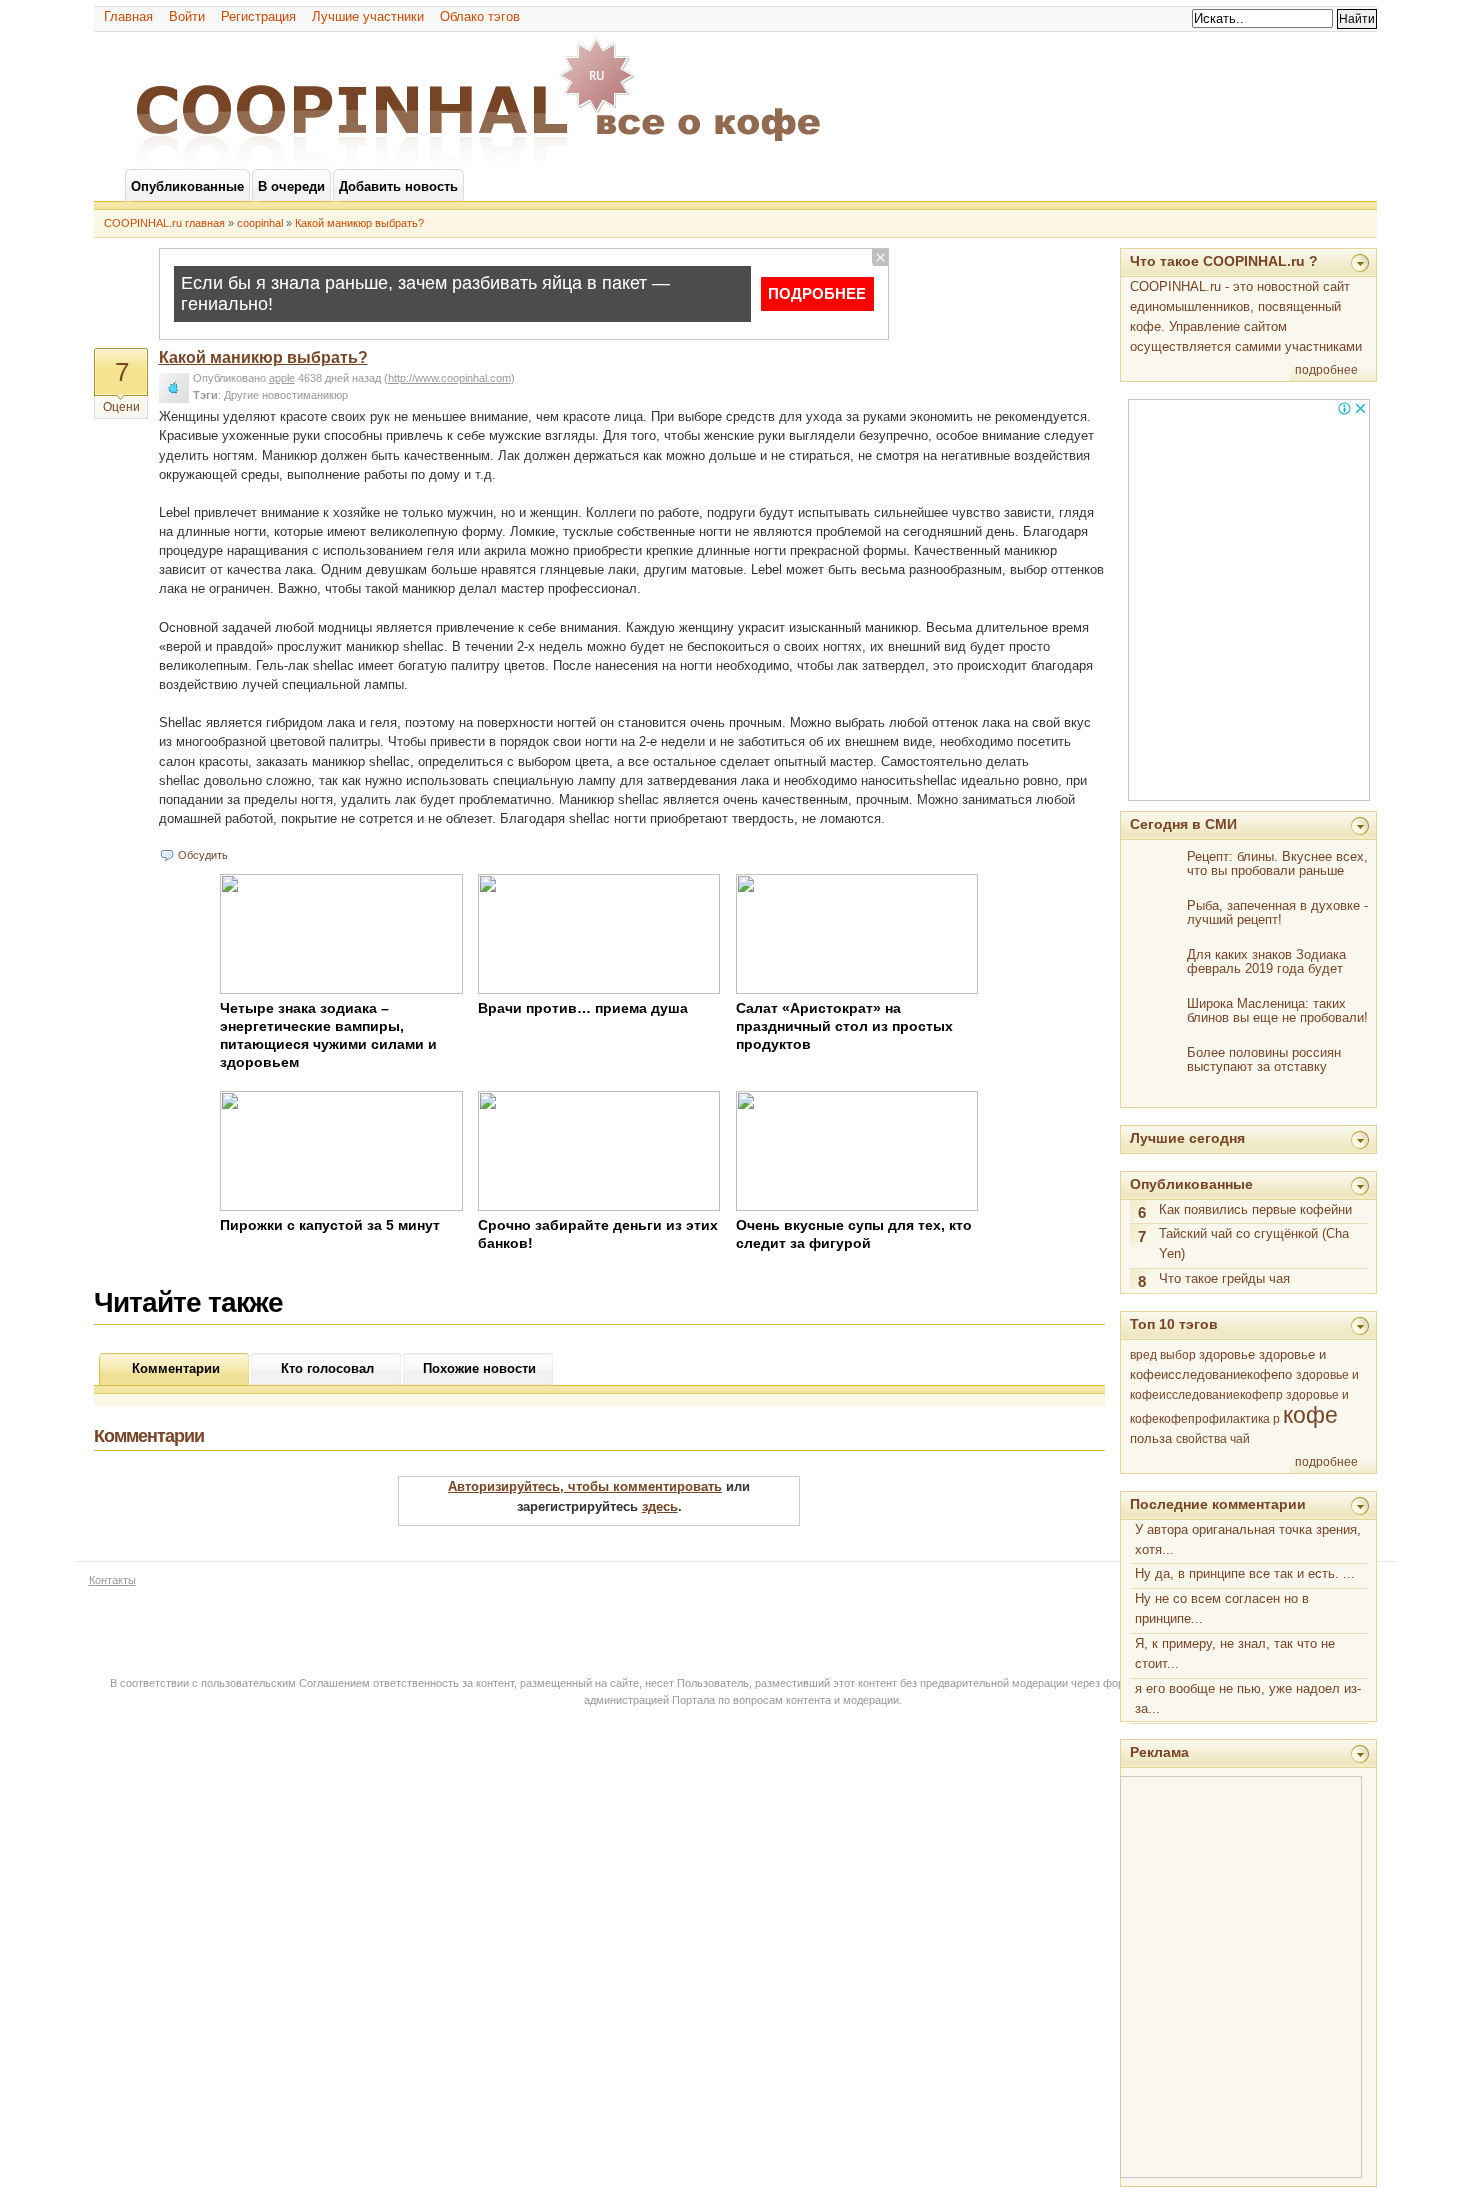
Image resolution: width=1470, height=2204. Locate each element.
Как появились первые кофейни (1255, 1209)
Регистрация (258, 16)
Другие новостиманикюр (286, 395)
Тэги (205, 395)
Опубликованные (1191, 1184)
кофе (1310, 1415)
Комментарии (176, 1368)
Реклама (1159, 1752)
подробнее (1326, 370)
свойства (1201, 1438)
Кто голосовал (327, 1368)
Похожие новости (479, 1368)
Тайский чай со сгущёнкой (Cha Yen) (1254, 1243)
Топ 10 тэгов (1174, 1324)
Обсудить (203, 855)
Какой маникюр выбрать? (359, 223)
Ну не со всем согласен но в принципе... (1222, 1608)
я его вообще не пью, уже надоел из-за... (1248, 1698)
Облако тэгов (480, 16)
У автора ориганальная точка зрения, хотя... (1248, 1539)
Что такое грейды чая (1224, 1278)
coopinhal (260, 223)
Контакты (112, 1580)
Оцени (121, 407)
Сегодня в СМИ (1183, 824)
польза (1151, 1438)
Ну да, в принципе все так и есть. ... (1245, 1573)
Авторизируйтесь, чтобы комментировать (585, 1486)
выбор (1178, 1355)
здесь (660, 1506)
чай (1240, 1439)
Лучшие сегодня (1187, 1138)
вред (1143, 1355)
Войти (187, 16)
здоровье (1227, 1354)
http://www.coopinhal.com (449, 378)
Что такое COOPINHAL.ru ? (1224, 261)
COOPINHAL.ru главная (164, 223)
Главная (128, 16)
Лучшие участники (368, 16)
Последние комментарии (1218, 1504)
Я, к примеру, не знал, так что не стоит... (1235, 1653)
